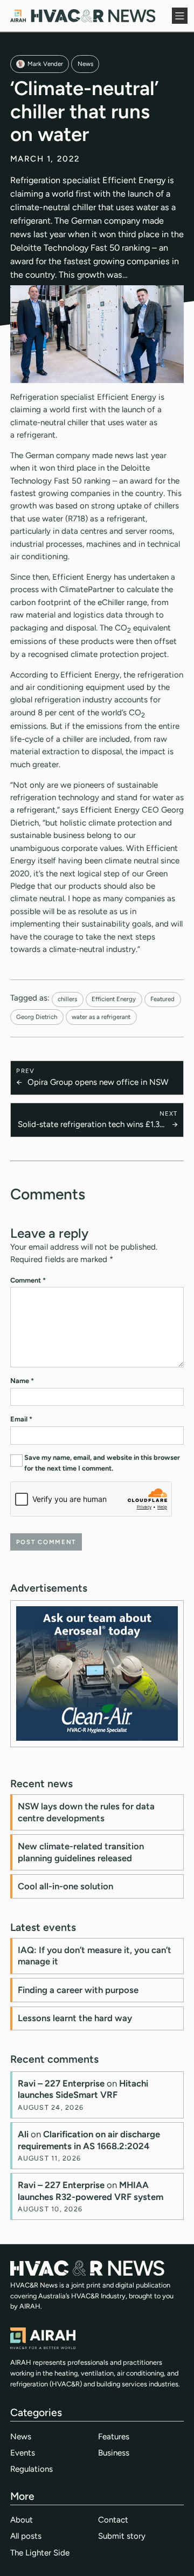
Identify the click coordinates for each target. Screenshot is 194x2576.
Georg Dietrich (37, 1017)
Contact (113, 2520)
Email (21, 1419)
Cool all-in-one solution (65, 1886)
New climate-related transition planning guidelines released (81, 1852)
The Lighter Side (40, 2553)
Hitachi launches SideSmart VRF (83, 2089)
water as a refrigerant (101, 1017)
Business (114, 2453)
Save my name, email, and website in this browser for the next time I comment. (102, 1463)
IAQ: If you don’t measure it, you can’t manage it (95, 1956)
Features (114, 2437)
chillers (67, 999)
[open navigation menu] (180, 16)
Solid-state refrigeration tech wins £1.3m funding (92, 1125)
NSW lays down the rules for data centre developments (86, 1812)
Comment (28, 1280)
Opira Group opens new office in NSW (98, 1082)
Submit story (122, 2536)
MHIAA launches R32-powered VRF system (91, 2191)
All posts (26, 2536)
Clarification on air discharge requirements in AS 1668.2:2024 (89, 2140)
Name (22, 1381)
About (22, 2520)
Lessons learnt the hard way (75, 2018)
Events (23, 2453)
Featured (162, 999)
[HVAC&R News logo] (83, 16)
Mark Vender (45, 64)
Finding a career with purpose (78, 1990)
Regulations (32, 2469)
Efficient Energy (114, 999)
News (85, 64)
